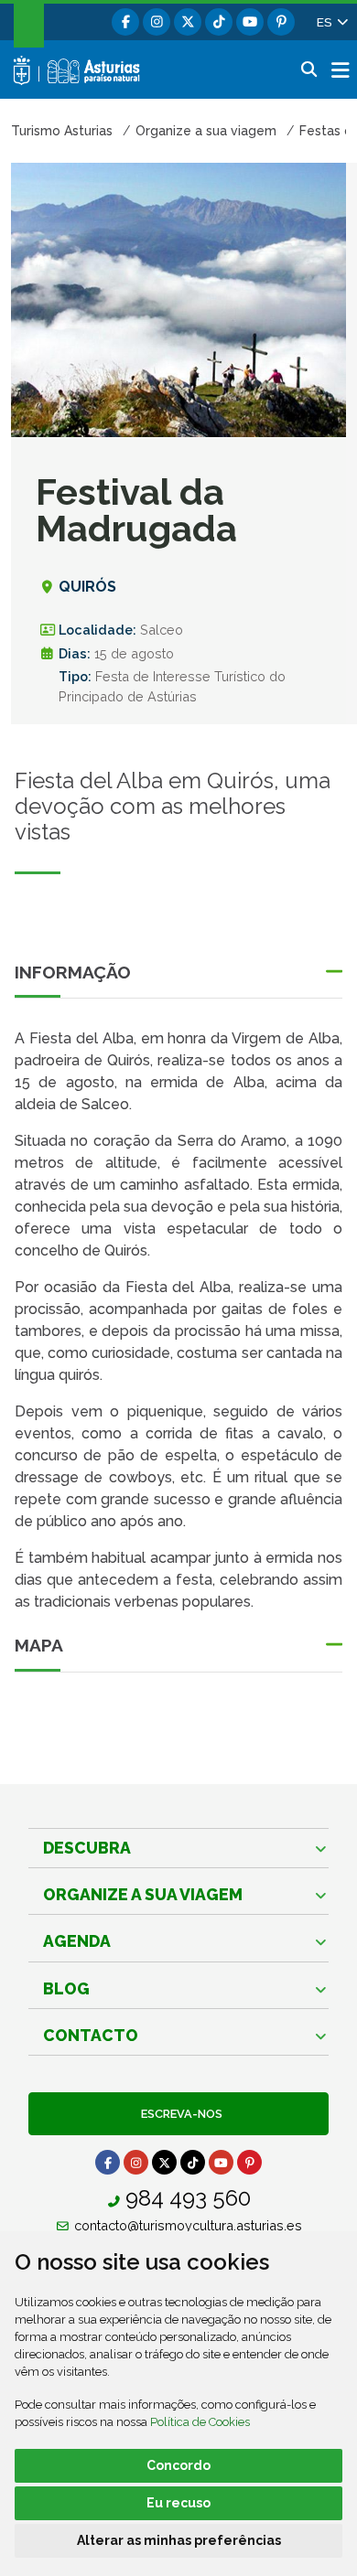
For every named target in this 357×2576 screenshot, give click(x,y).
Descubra (87, 1848)
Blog (66, 1988)
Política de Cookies (200, 2422)
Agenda (77, 1941)
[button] (331, 22)
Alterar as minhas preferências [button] (179, 2540)
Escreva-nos (179, 2114)
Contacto (91, 2035)
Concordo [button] (178, 2465)
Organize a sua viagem (143, 1894)
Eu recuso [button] (178, 2503)
